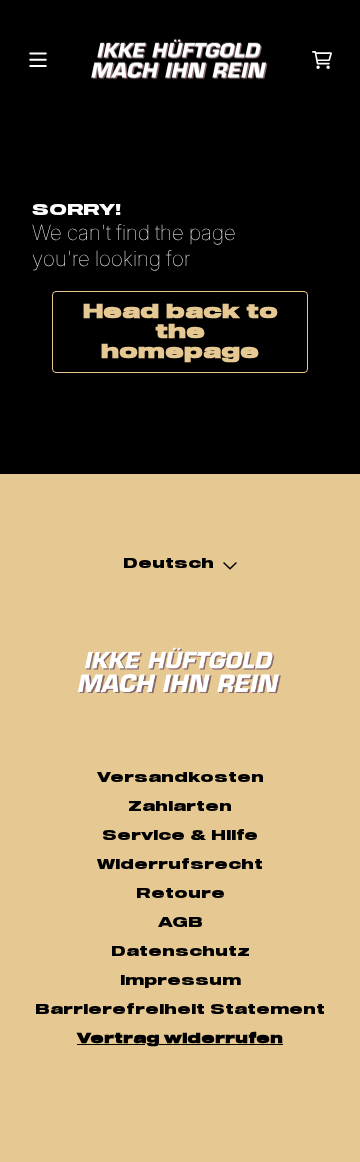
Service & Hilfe (180, 836)
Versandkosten (180, 778)
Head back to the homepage (180, 332)
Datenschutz (180, 952)
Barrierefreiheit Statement (180, 1010)
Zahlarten (180, 807)
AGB (180, 923)
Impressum (180, 981)
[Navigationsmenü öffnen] (38, 60)
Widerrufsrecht (180, 865)
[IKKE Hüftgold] (180, 60)
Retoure (180, 894)
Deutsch (168, 564)
